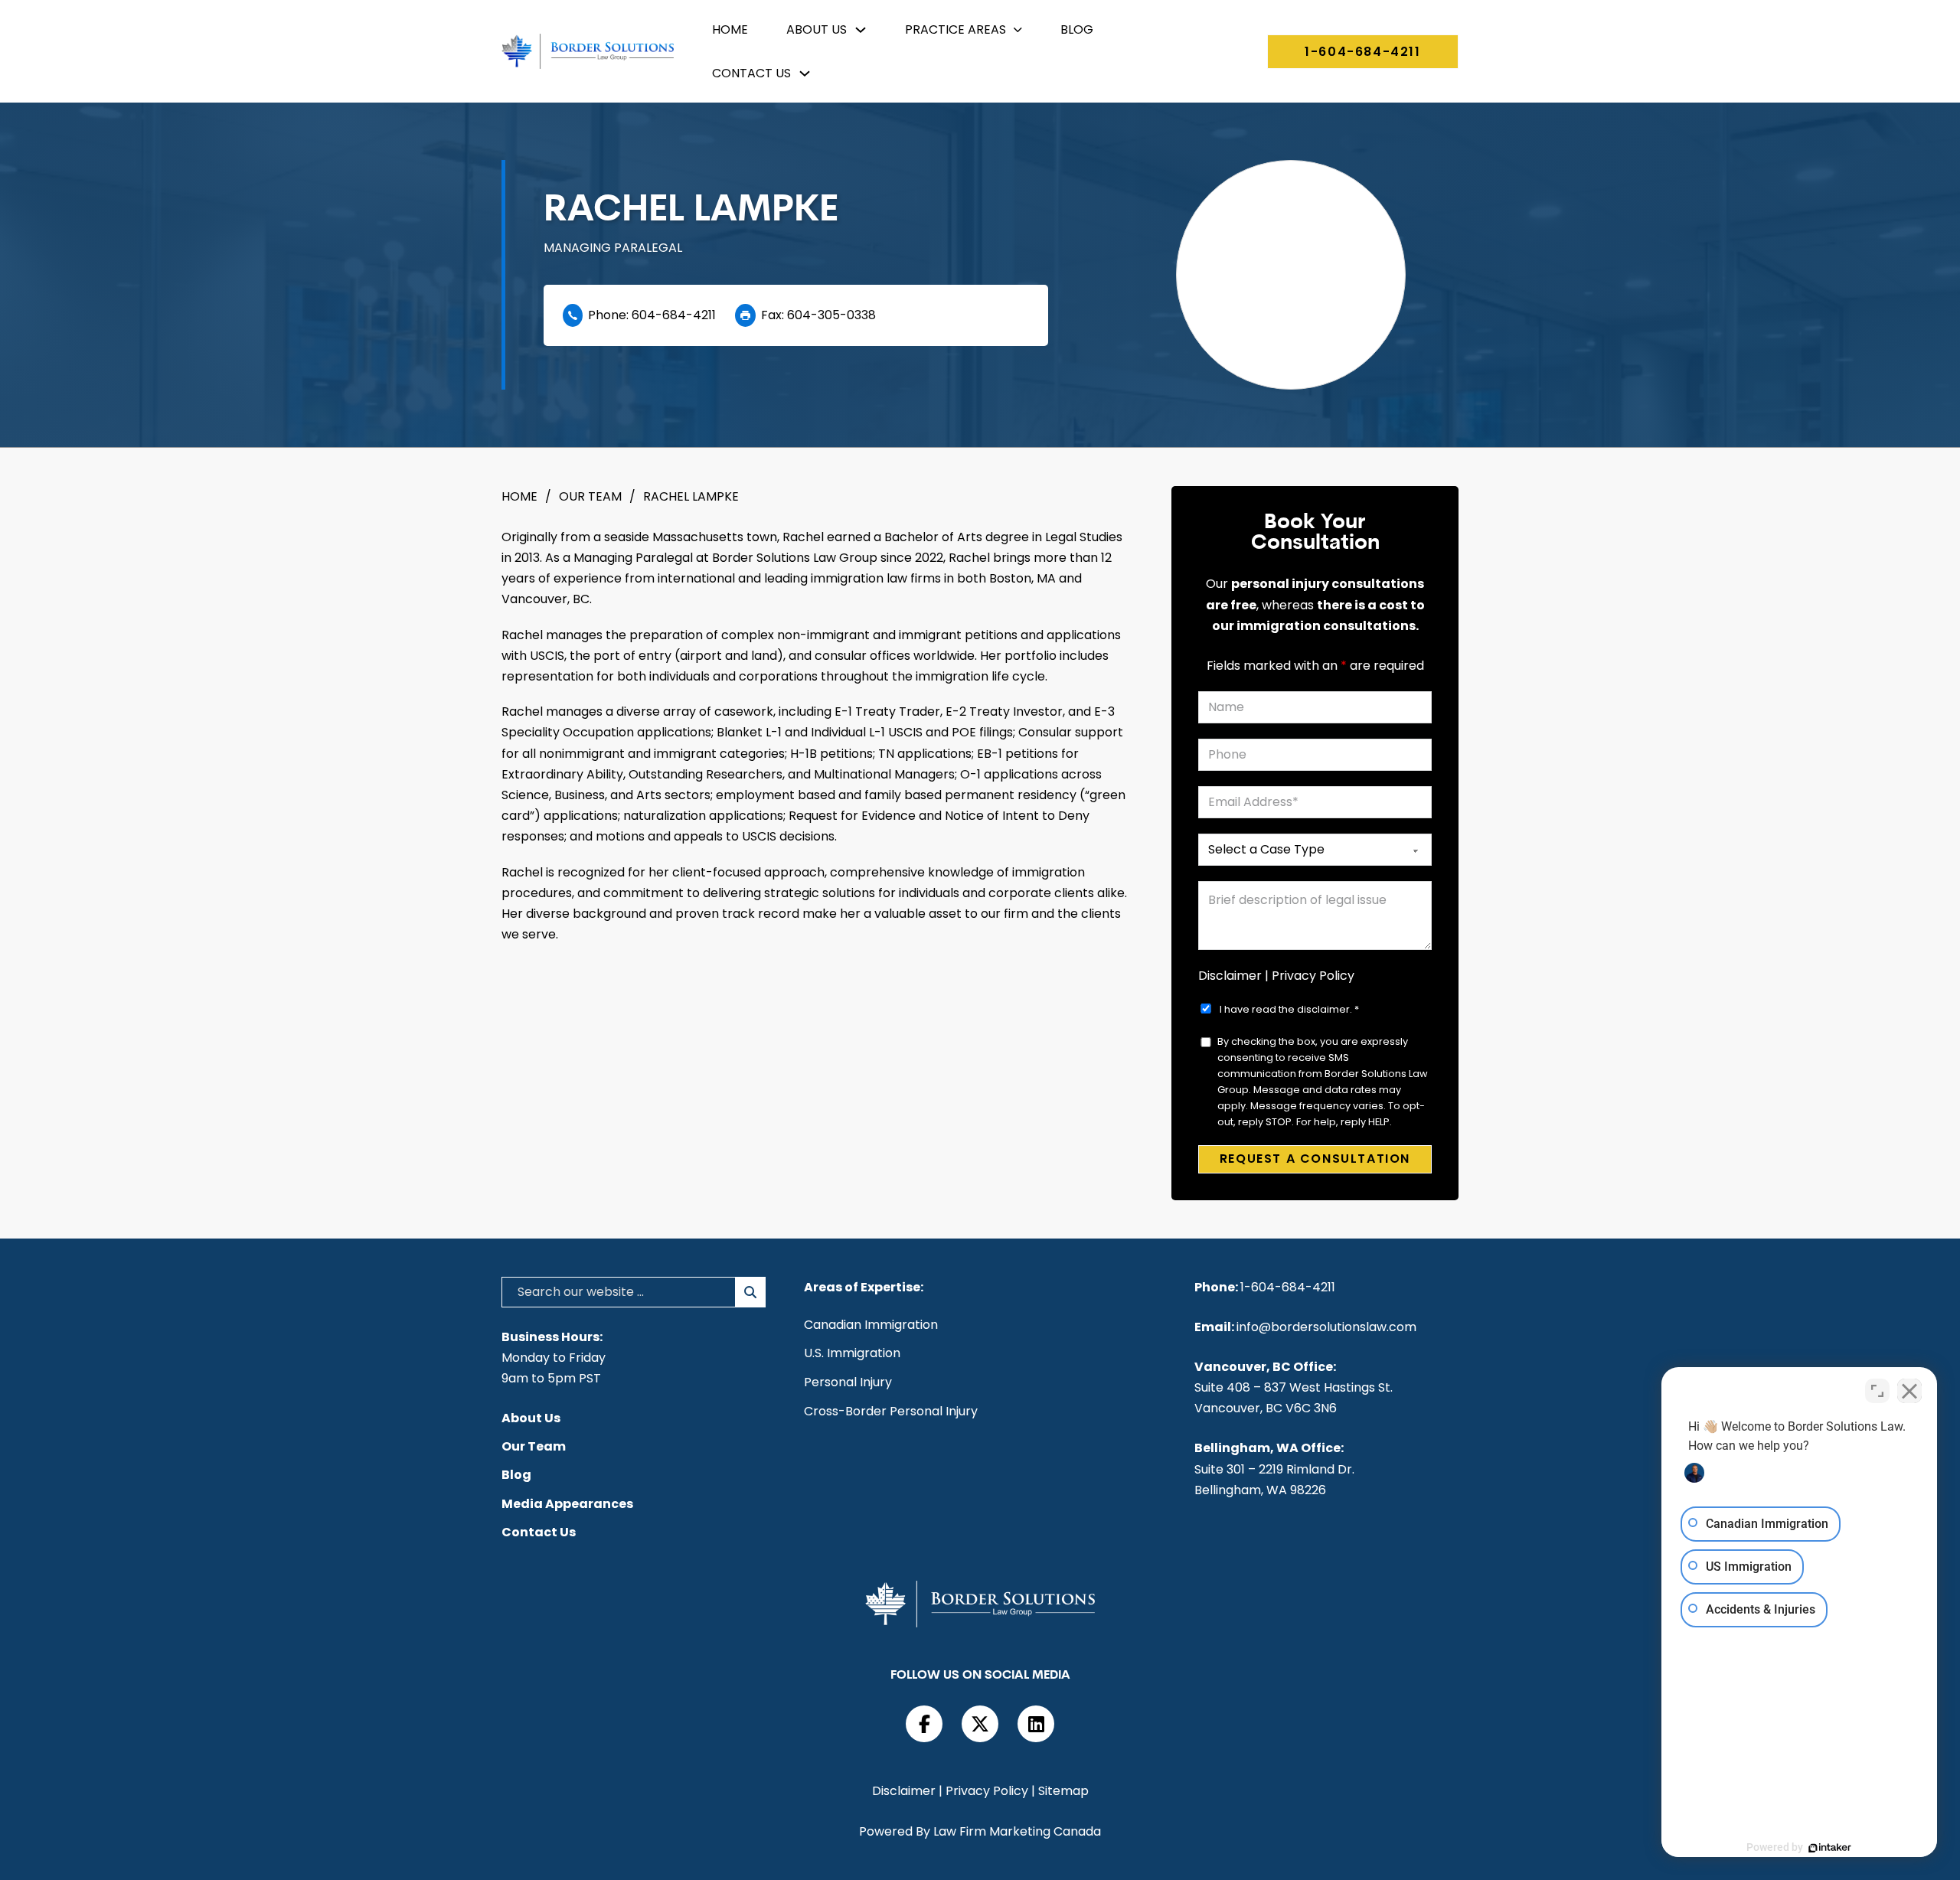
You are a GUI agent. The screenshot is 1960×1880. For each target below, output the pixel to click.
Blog (1077, 29)
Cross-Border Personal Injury (891, 1412)
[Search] (751, 1292)
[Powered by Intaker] (1830, 1848)
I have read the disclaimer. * (1289, 1009)
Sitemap (1063, 1791)
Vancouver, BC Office (1264, 1367)
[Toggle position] (1877, 1391)
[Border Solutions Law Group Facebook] (924, 1724)
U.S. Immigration (852, 1353)
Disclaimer (1230, 976)
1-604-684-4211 (1362, 52)
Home (730, 29)
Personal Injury (848, 1382)
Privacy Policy (1313, 976)
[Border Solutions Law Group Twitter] (980, 1724)
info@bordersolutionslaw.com (1326, 1327)
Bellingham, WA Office (1267, 1448)
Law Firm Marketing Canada (1017, 1831)
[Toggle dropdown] (861, 30)
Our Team (590, 496)
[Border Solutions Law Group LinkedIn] (1036, 1724)
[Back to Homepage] (588, 51)
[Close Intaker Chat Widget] (1909, 1391)
